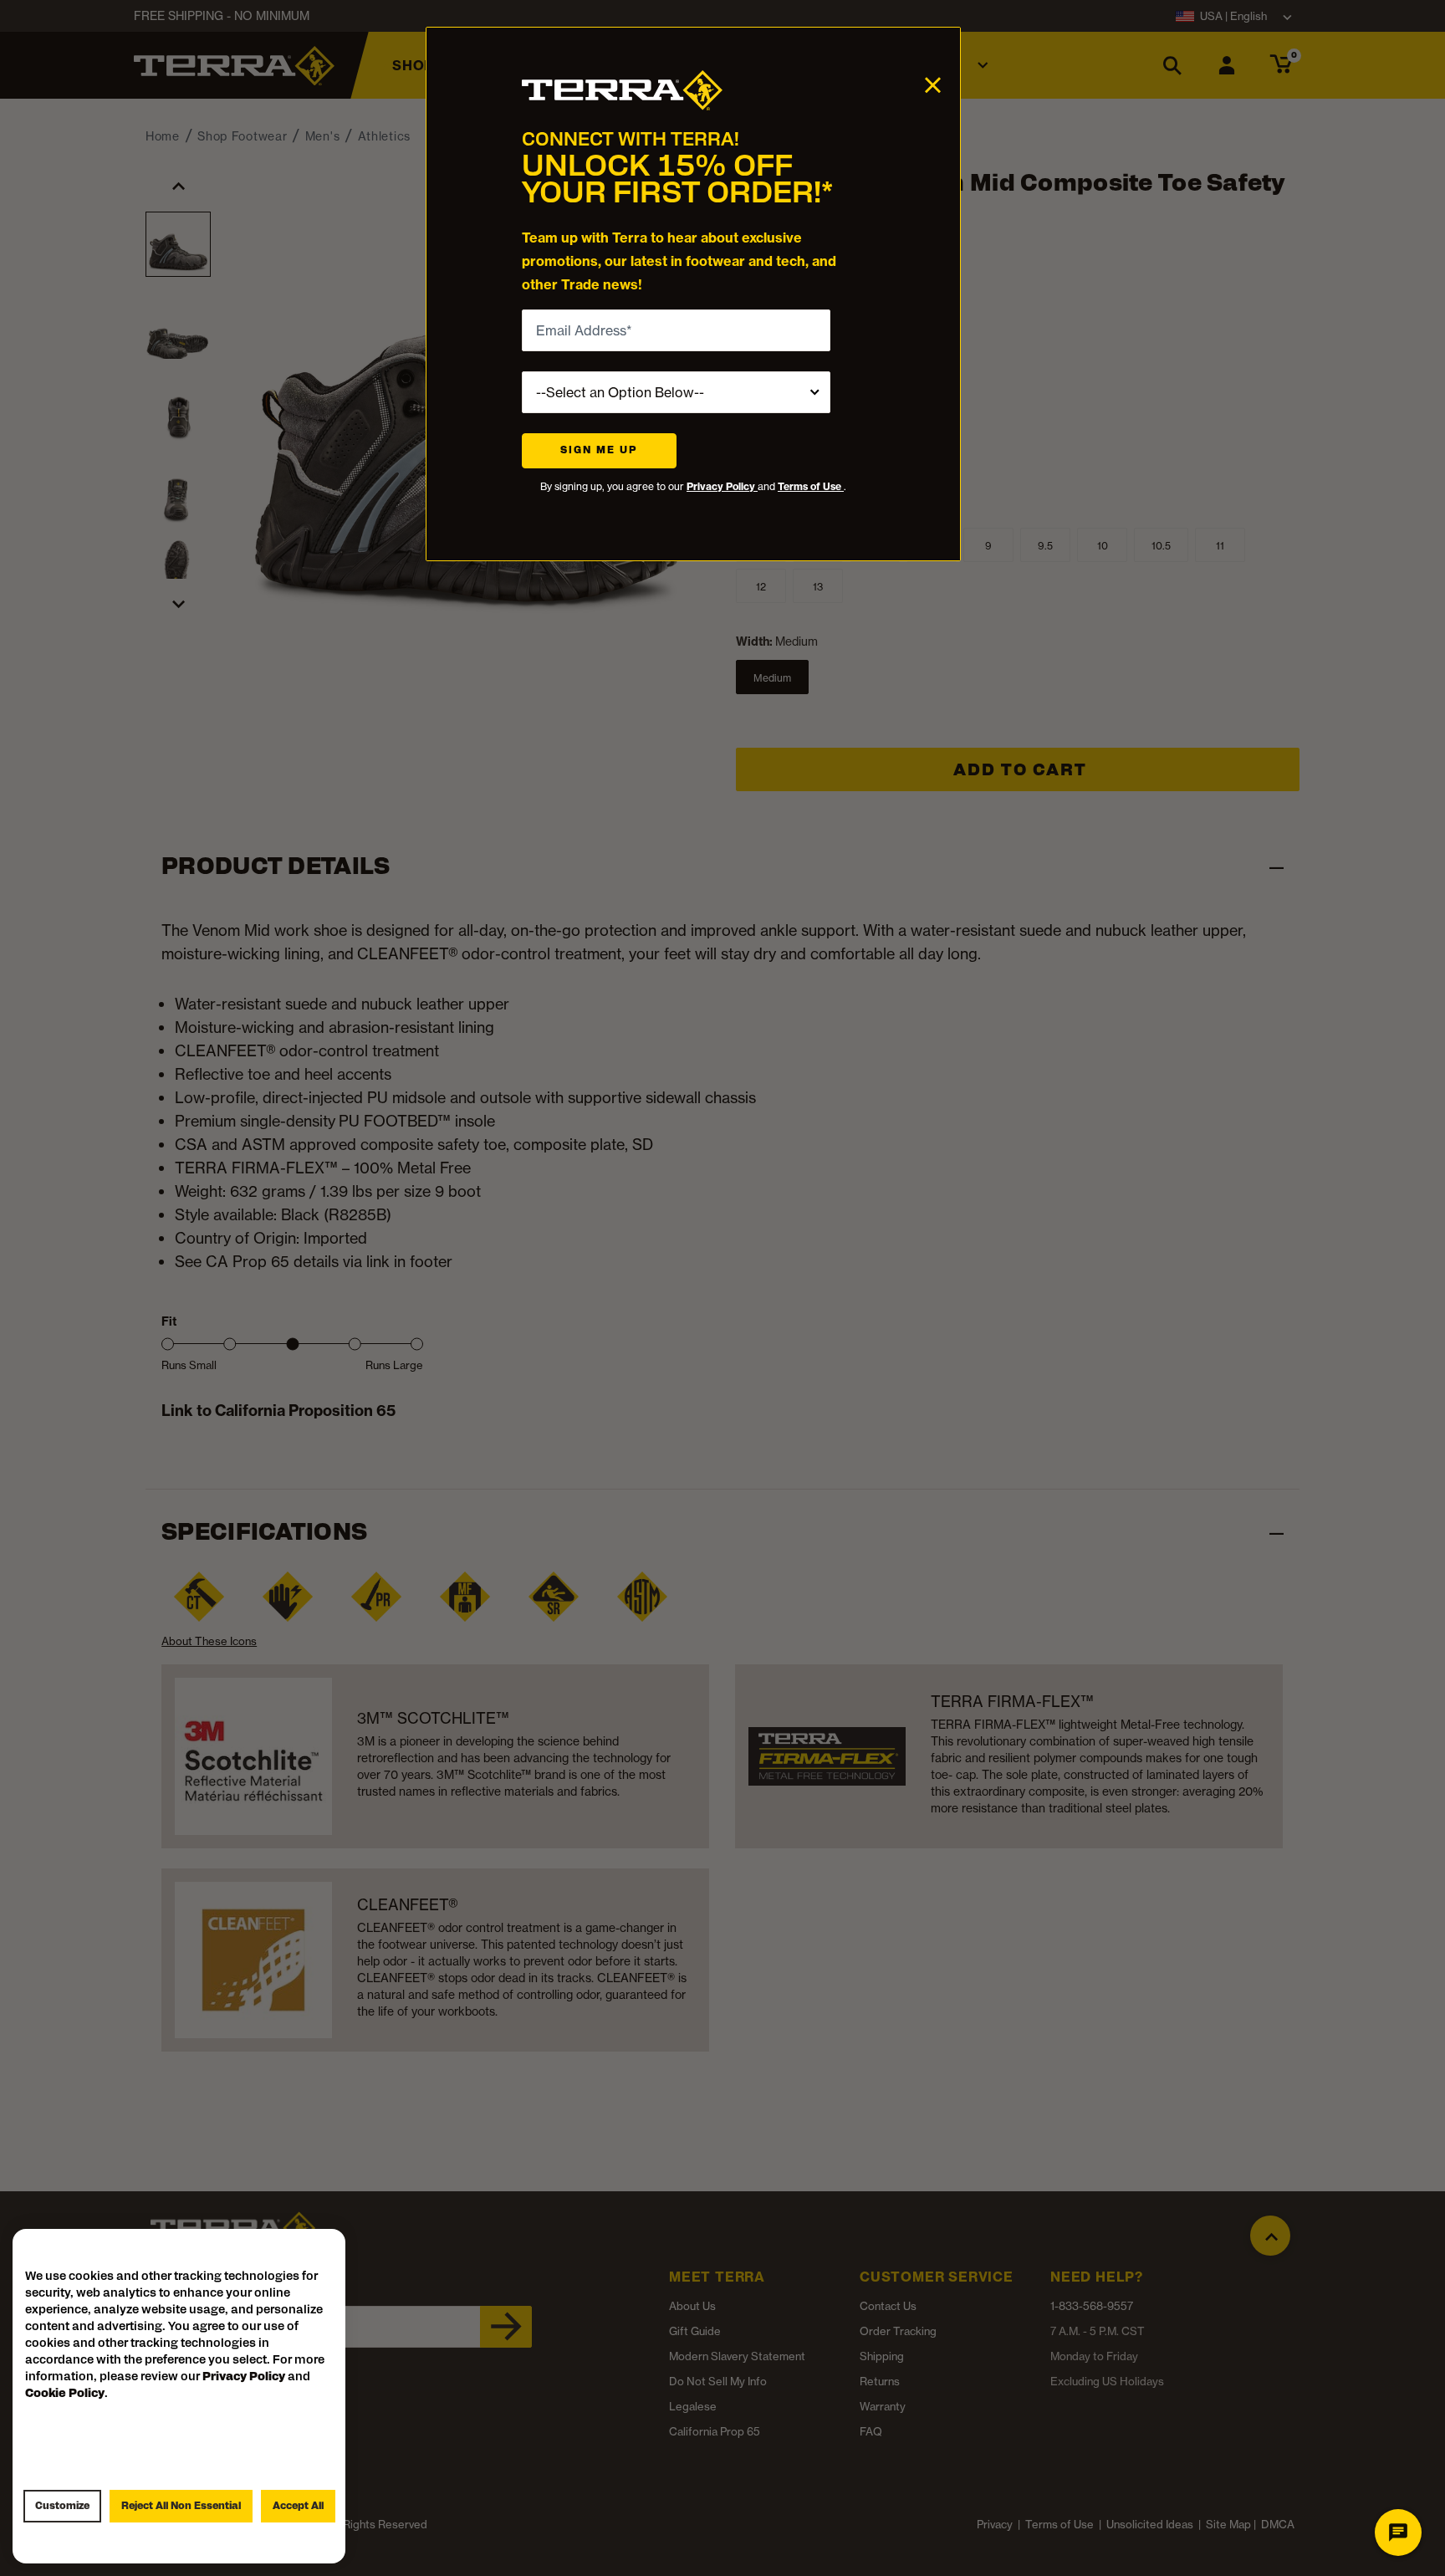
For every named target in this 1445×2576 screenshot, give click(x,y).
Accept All (298, 2507)
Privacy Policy (722, 486)
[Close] (933, 84)
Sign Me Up (599, 451)
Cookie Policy (65, 2394)
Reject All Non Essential (181, 2507)
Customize (62, 2507)
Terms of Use (811, 486)
